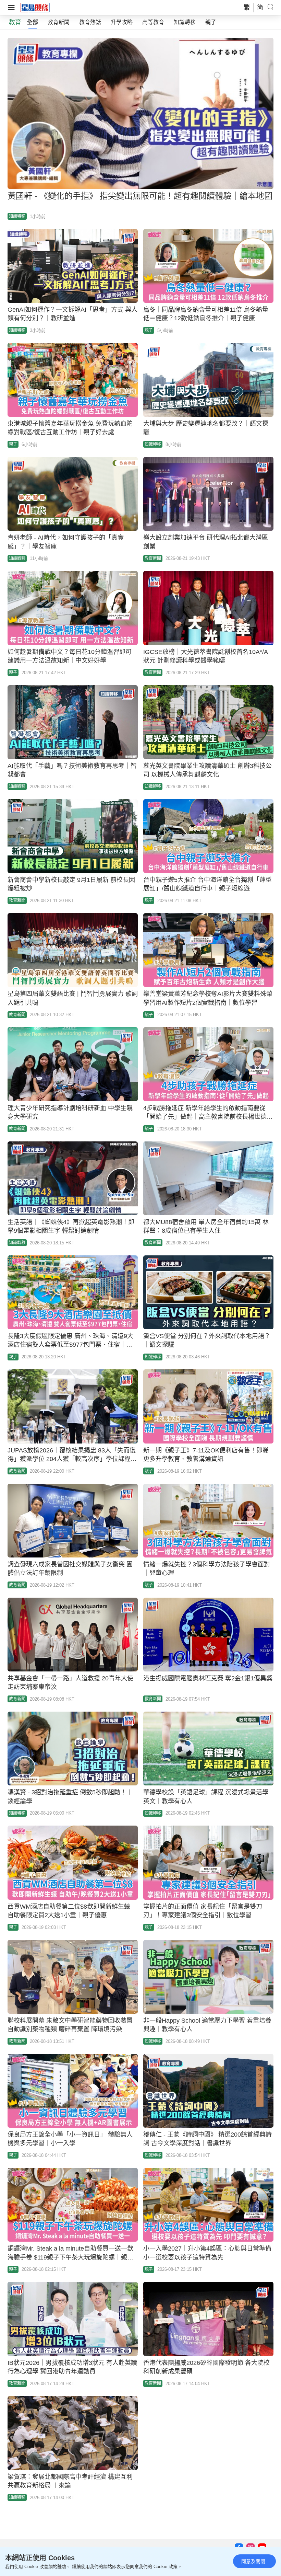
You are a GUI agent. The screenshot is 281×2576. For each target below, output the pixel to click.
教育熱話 (90, 22)
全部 (33, 22)
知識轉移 (185, 22)
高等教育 (153, 22)
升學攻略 (122, 22)
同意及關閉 (253, 2561)
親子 (211, 22)
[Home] (35, 7)
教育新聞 (59, 22)
